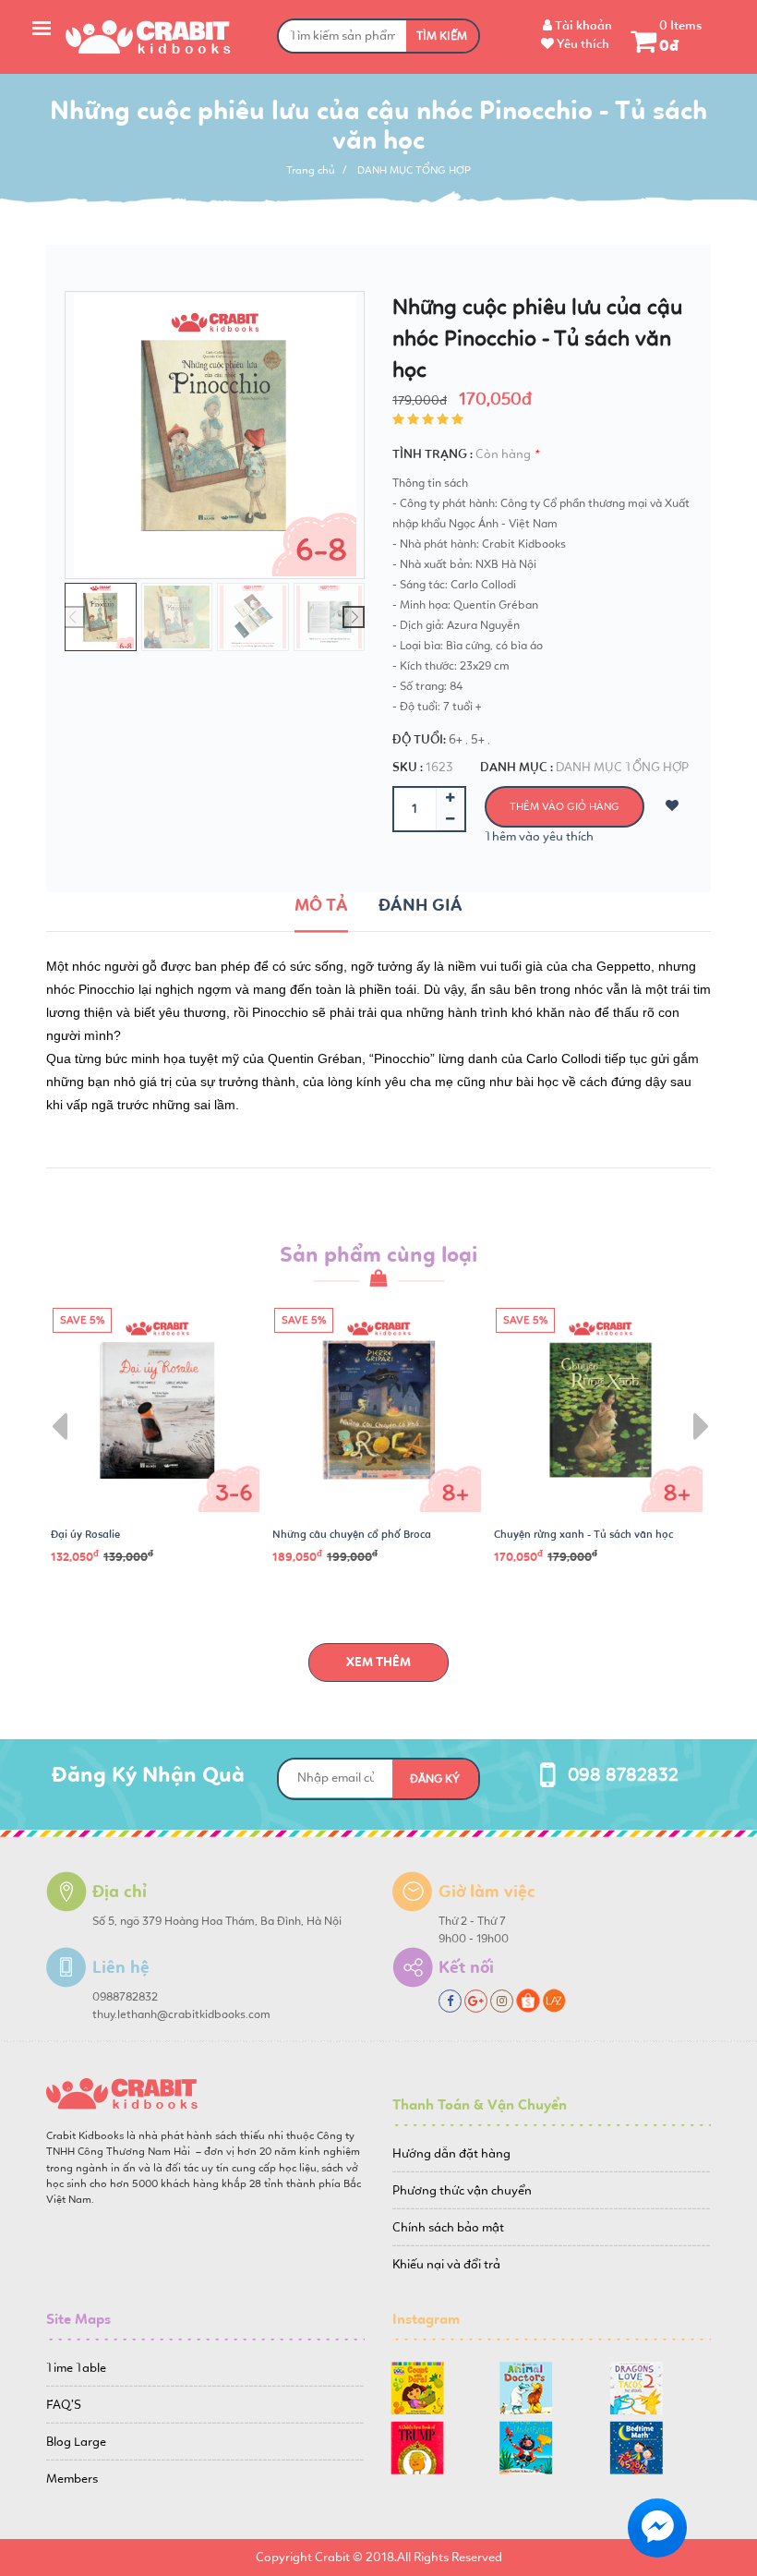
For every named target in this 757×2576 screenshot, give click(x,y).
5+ (478, 739)
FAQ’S (64, 2405)
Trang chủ (311, 170)
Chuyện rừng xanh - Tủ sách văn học (583, 1534)
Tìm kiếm (442, 36)
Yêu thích (582, 44)
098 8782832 (623, 1774)
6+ (456, 739)
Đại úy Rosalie (85, 1534)
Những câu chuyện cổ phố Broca (352, 1534)
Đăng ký (435, 1779)
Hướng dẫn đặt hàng (451, 2153)
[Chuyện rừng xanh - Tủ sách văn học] (600, 1410)
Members (72, 2479)
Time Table (76, 2368)
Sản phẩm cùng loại (378, 1254)
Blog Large (76, 2442)
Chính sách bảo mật (448, 2227)
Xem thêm (378, 1662)
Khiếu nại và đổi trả (446, 2264)
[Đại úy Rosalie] (157, 1410)
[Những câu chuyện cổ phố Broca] (378, 1410)
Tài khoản (582, 25)
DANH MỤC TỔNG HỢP (414, 170)
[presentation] (57, 1413)
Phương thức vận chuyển (462, 2190)
